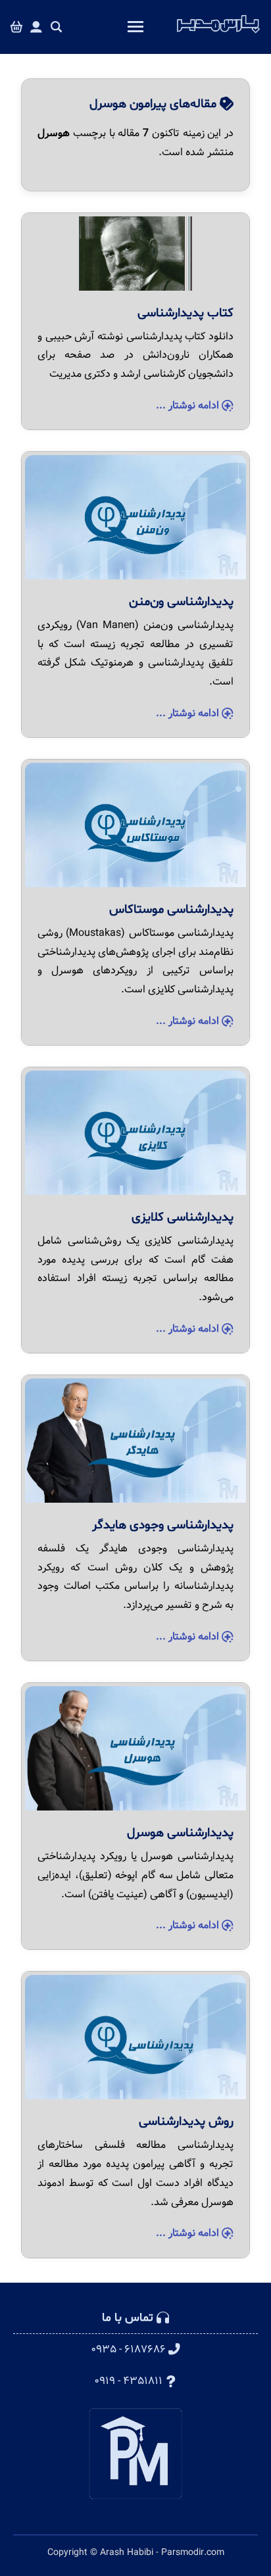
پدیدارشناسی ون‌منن (181, 602)
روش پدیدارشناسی (186, 2122)
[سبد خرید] (16, 27)
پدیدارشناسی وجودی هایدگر (163, 1525)
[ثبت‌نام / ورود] (36, 27)
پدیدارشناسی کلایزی (183, 1217)
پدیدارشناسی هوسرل (180, 1833)
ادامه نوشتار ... (189, 405)
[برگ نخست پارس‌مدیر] (218, 34)
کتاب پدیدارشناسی (185, 313)
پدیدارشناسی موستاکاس (171, 910)
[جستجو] (57, 27)
